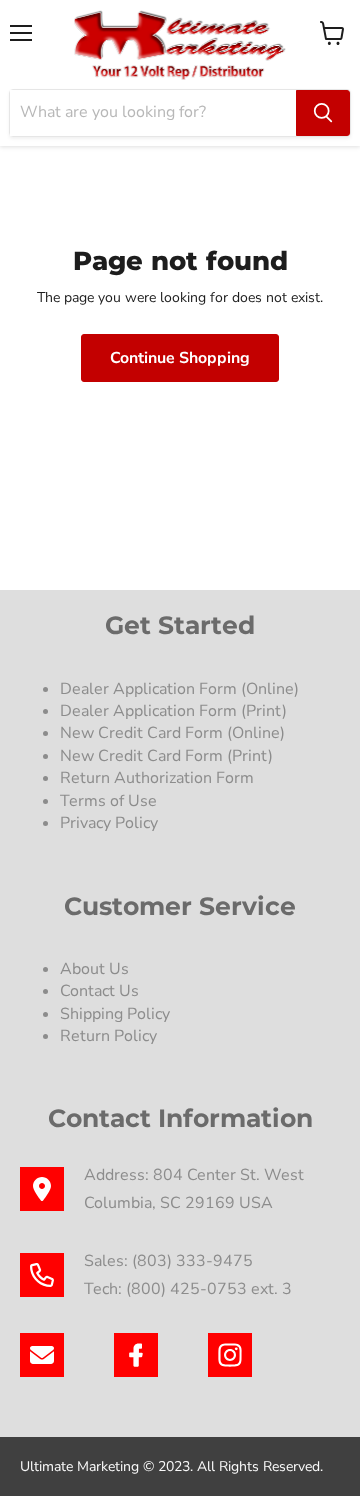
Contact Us (99, 991)
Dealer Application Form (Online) (179, 689)
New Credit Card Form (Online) (172, 733)
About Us (94, 969)
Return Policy (108, 1036)
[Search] (323, 113)
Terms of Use (110, 801)
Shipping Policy (115, 1014)
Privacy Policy (111, 823)
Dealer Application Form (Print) (173, 711)
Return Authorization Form (157, 778)
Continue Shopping (180, 358)
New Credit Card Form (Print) (166, 756)
